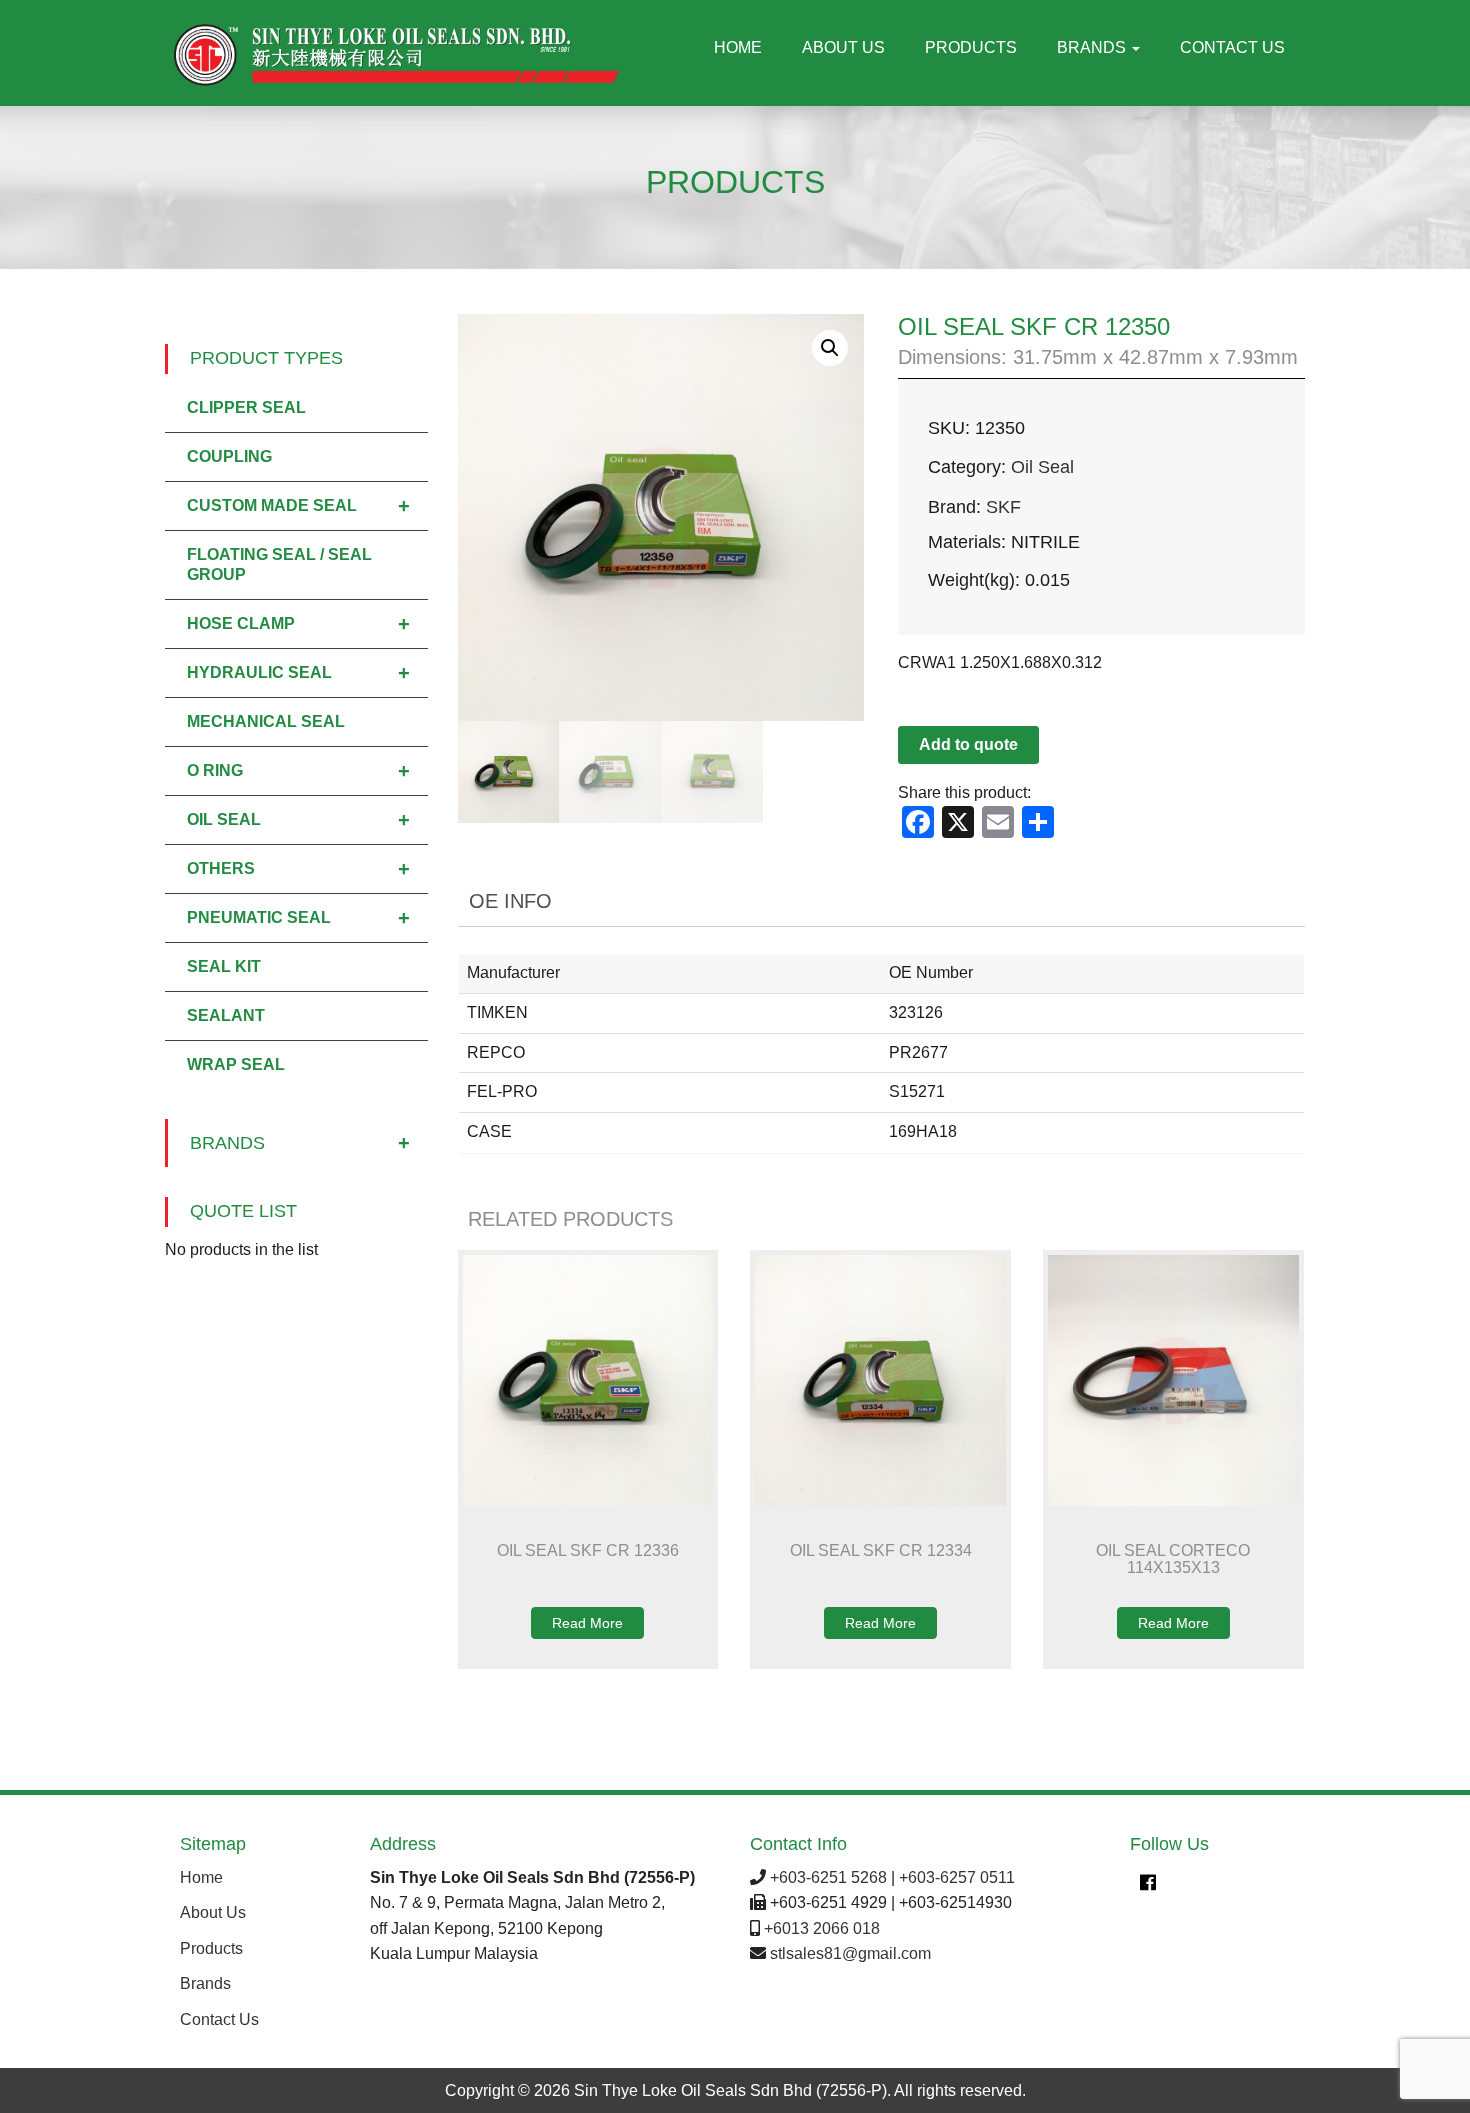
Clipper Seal (246, 407)
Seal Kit (224, 966)
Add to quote (968, 744)
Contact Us (1232, 47)
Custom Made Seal (298, 506)
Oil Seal (1042, 467)
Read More (587, 1623)
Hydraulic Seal (298, 673)
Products (971, 47)
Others (298, 869)
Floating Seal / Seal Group (279, 564)
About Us (843, 47)
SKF (1003, 507)
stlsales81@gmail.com (850, 1953)
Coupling (229, 456)
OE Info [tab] (510, 901)
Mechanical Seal (266, 721)
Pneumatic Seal (298, 918)
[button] (830, 348)
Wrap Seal (236, 1064)
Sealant (226, 1015)
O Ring (298, 771)
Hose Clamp (298, 624)
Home (738, 47)
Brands (1093, 47)
